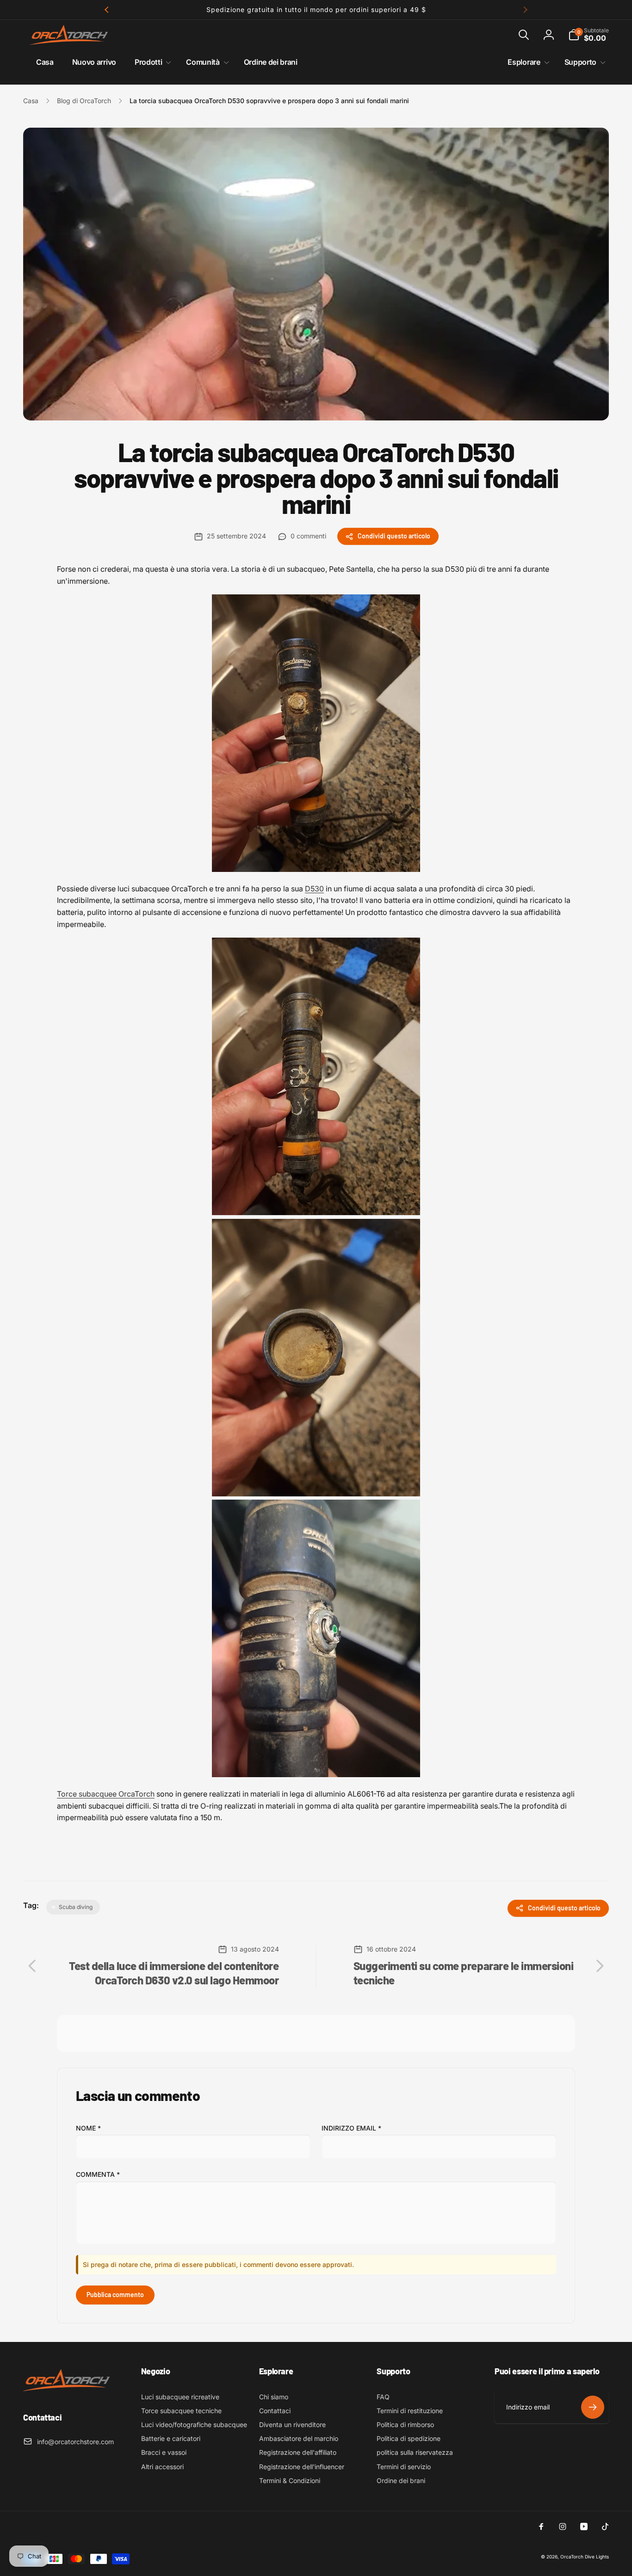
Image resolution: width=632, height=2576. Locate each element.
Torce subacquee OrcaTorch (106, 1794)
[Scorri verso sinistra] (107, 10)
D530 (314, 889)
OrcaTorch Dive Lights (585, 2557)
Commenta (98, 2174)
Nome (88, 2128)
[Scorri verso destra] (525, 10)
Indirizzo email (351, 2128)
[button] (524, 35)
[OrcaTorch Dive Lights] (69, 2392)
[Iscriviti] (593, 2407)
